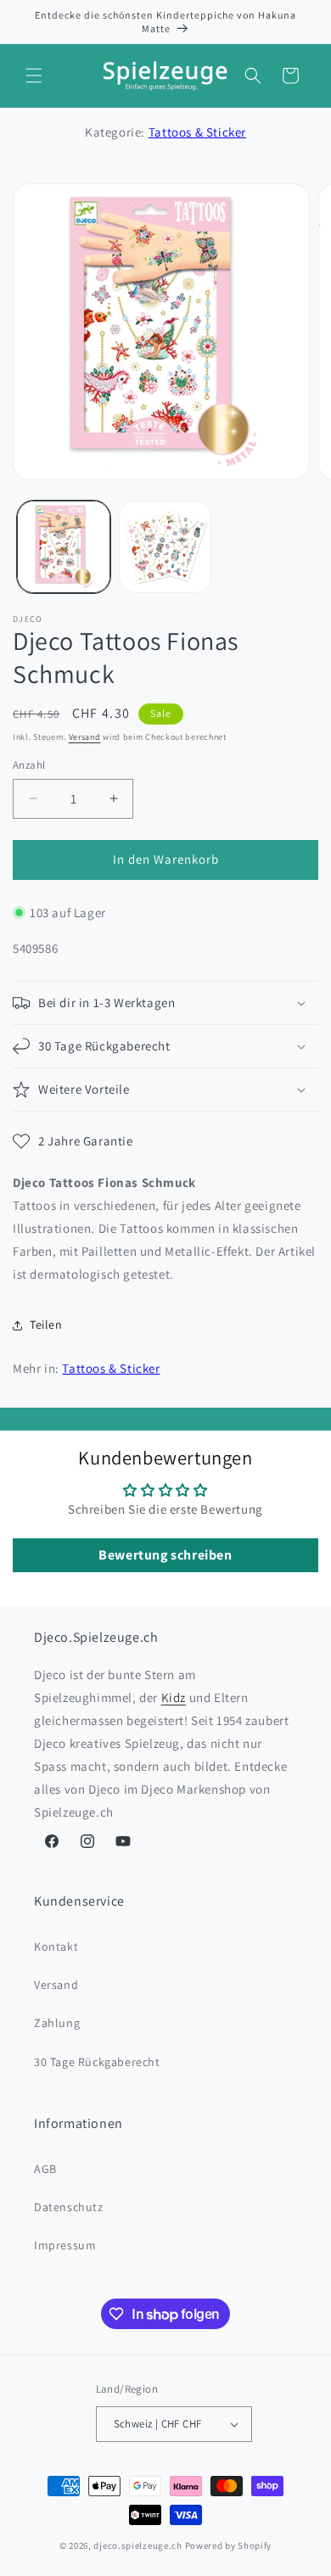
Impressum (65, 2245)
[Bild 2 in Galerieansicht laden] (165, 547)
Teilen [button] (46, 1324)
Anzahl (29, 765)
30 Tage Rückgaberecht (97, 2062)
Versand (85, 737)
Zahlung (57, 2023)
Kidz (174, 1697)
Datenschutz (69, 2207)
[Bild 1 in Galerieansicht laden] (64, 547)
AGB (45, 2169)
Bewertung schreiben (165, 1555)
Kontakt (56, 1946)
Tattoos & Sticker (197, 132)
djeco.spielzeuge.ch (137, 2545)
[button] (34, 76)
